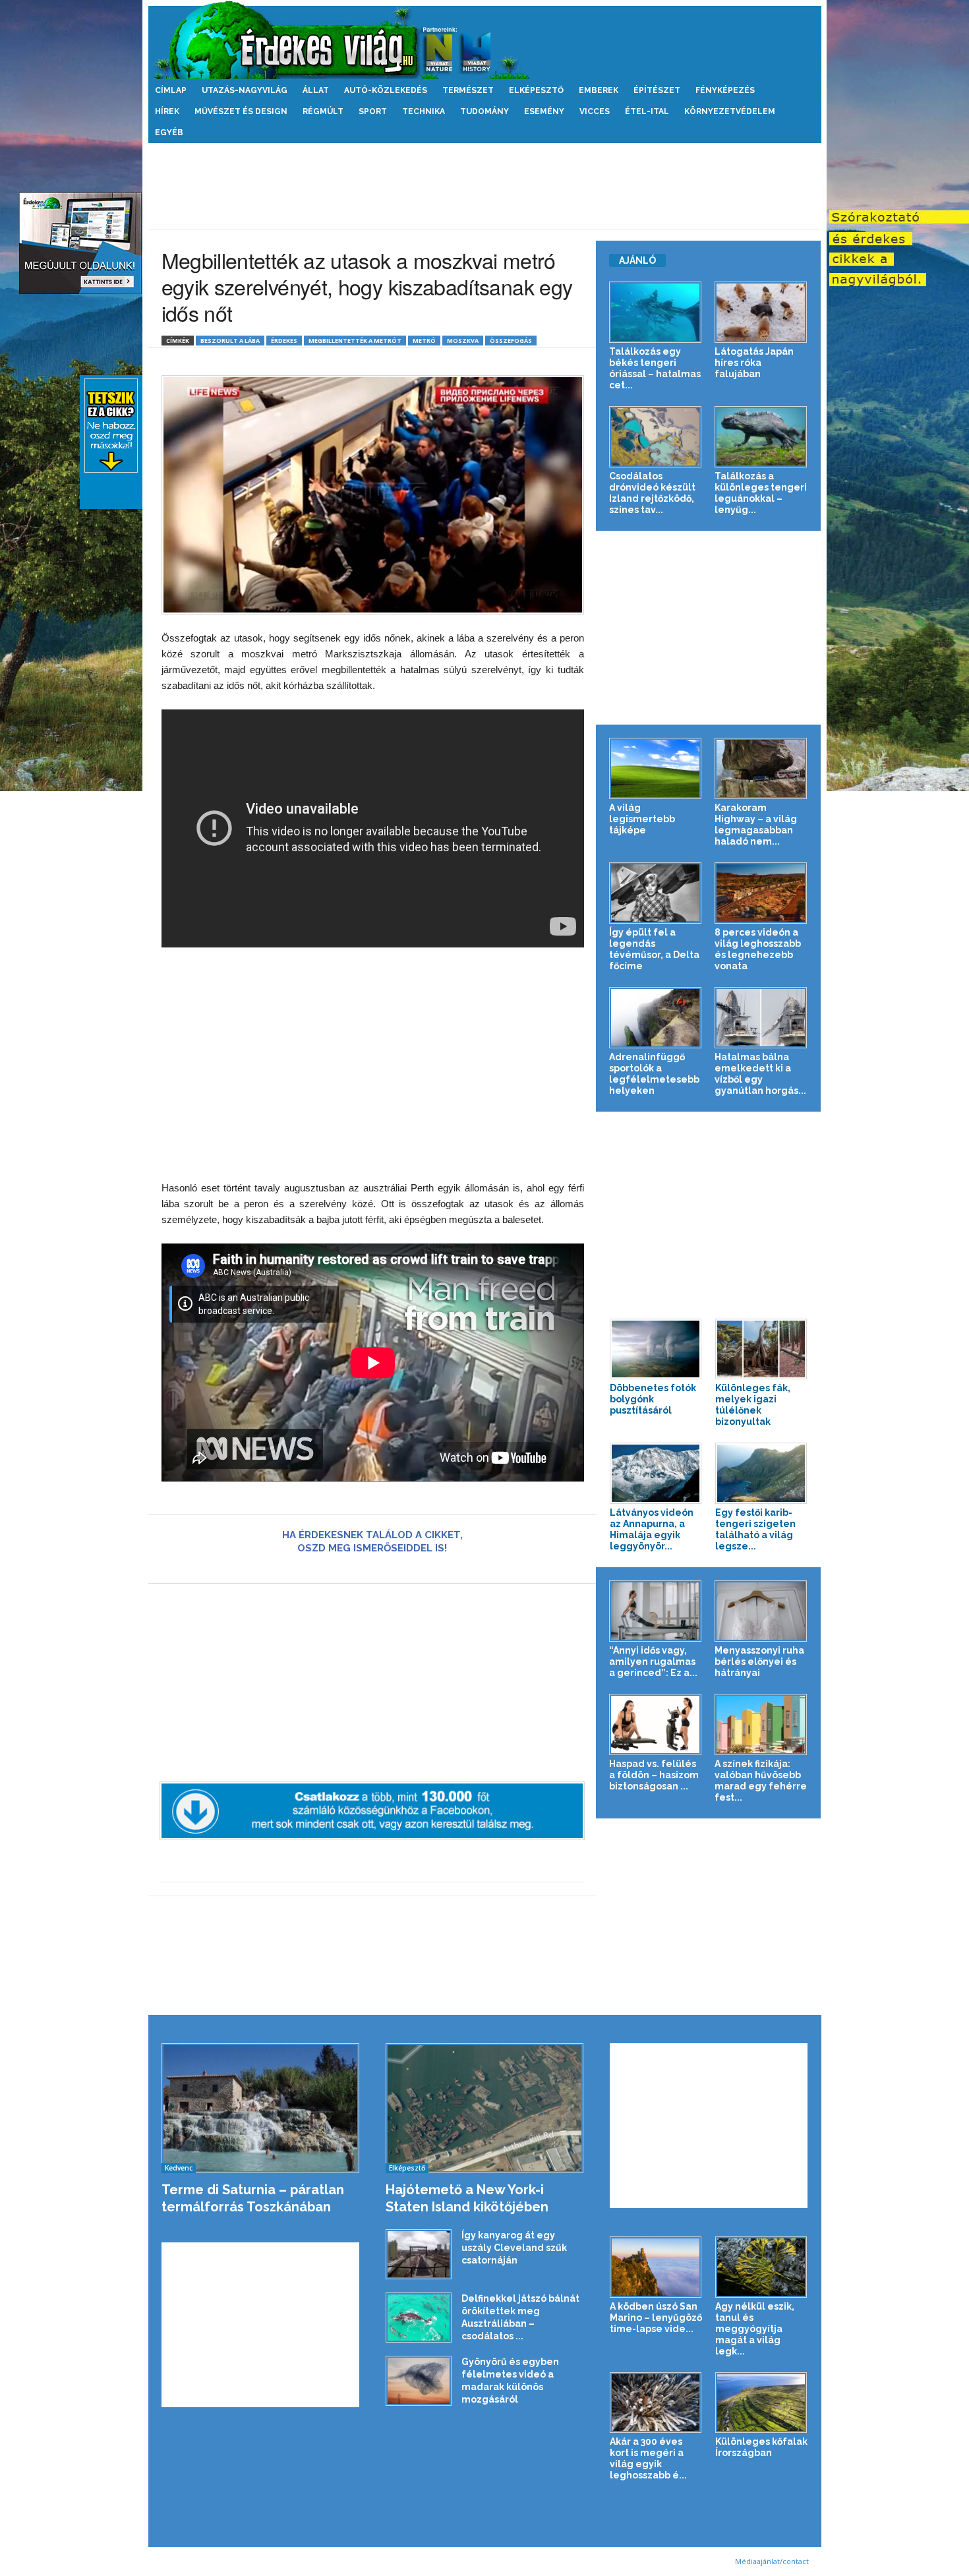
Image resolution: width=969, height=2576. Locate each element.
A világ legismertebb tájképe (642, 819)
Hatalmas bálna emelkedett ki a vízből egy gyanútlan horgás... (760, 1074)
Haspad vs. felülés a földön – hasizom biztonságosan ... (654, 1775)
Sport (373, 111)
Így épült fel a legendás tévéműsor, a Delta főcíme (654, 949)
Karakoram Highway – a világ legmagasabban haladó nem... (756, 824)
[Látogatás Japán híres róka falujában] (761, 312)
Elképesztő (536, 90)
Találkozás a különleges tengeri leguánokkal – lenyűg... (761, 493)
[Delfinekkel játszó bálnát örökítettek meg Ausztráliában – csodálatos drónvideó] (419, 2318)
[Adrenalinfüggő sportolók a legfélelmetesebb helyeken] (656, 1018)
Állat (316, 90)
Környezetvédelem (730, 111)
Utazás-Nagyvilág (245, 90)
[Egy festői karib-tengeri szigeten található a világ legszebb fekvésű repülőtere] (761, 1473)
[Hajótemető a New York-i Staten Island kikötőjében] (485, 2108)
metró (424, 341)
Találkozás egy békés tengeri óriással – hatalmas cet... (655, 368)
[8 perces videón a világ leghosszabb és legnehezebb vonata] (761, 893)
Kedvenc (179, 2168)
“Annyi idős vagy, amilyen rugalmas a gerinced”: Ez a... (653, 1662)
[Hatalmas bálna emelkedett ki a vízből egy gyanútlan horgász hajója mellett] (761, 1018)
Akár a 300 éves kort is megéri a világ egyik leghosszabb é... (648, 2458)
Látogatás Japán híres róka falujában (754, 363)
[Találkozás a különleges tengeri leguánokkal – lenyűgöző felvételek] (761, 437)
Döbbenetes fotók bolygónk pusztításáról (653, 1399)
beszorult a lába (230, 341)
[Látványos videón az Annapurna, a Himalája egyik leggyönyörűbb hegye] (656, 1473)
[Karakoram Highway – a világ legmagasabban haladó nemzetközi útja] (761, 768)
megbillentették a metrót (355, 341)
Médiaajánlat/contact (772, 2561)
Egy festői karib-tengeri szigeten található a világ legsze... (755, 1529)
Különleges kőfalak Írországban (761, 2447)
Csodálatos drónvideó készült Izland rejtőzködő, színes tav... (652, 493)
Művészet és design (241, 111)
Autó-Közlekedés (386, 90)
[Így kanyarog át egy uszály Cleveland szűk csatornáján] (419, 2254)
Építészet (657, 90)
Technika (424, 111)
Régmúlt (323, 111)
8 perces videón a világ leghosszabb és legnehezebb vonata (758, 949)
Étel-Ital (647, 111)
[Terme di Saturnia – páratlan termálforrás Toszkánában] (261, 2108)
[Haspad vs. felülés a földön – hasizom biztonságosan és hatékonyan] (656, 1724)
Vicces (595, 111)
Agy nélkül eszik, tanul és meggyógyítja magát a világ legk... (755, 2329)
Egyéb (169, 133)
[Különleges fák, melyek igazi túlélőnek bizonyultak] (761, 1349)
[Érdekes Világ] (485, 40)
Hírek (167, 111)
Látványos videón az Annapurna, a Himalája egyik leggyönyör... (652, 1529)
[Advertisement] (484, 186)
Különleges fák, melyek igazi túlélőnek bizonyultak (753, 1405)
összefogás (511, 341)
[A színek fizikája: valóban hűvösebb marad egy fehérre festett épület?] (761, 1724)
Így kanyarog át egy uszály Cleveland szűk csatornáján (514, 2248)
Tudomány (484, 111)
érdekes (284, 341)
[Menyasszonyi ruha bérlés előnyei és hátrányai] (761, 1611)
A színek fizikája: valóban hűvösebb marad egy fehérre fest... (761, 1781)
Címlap (171, 90)
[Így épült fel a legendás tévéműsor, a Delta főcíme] (656, 893)
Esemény (544, 111)
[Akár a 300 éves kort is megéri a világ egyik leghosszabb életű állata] (656, 2403)
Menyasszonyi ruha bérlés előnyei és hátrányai (759, 1662)
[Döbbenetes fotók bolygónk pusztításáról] (656, 1349)
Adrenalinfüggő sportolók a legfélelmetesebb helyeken (654, 1074)
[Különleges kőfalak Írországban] (761, 2403)
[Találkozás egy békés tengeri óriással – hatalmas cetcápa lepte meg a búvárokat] (656, 312)
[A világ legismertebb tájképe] (656, 768)
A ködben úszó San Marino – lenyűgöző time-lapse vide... (656, 2318)
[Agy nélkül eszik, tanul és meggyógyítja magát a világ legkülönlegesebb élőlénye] (761, 2267)
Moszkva (463, 341)
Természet (468, 90)
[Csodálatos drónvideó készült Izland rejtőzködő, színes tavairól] (656, 437)
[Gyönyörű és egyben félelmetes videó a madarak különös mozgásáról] (419, 2381)
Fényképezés (725, 90)
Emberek (599, 90)
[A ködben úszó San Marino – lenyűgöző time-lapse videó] (656, 2267)
